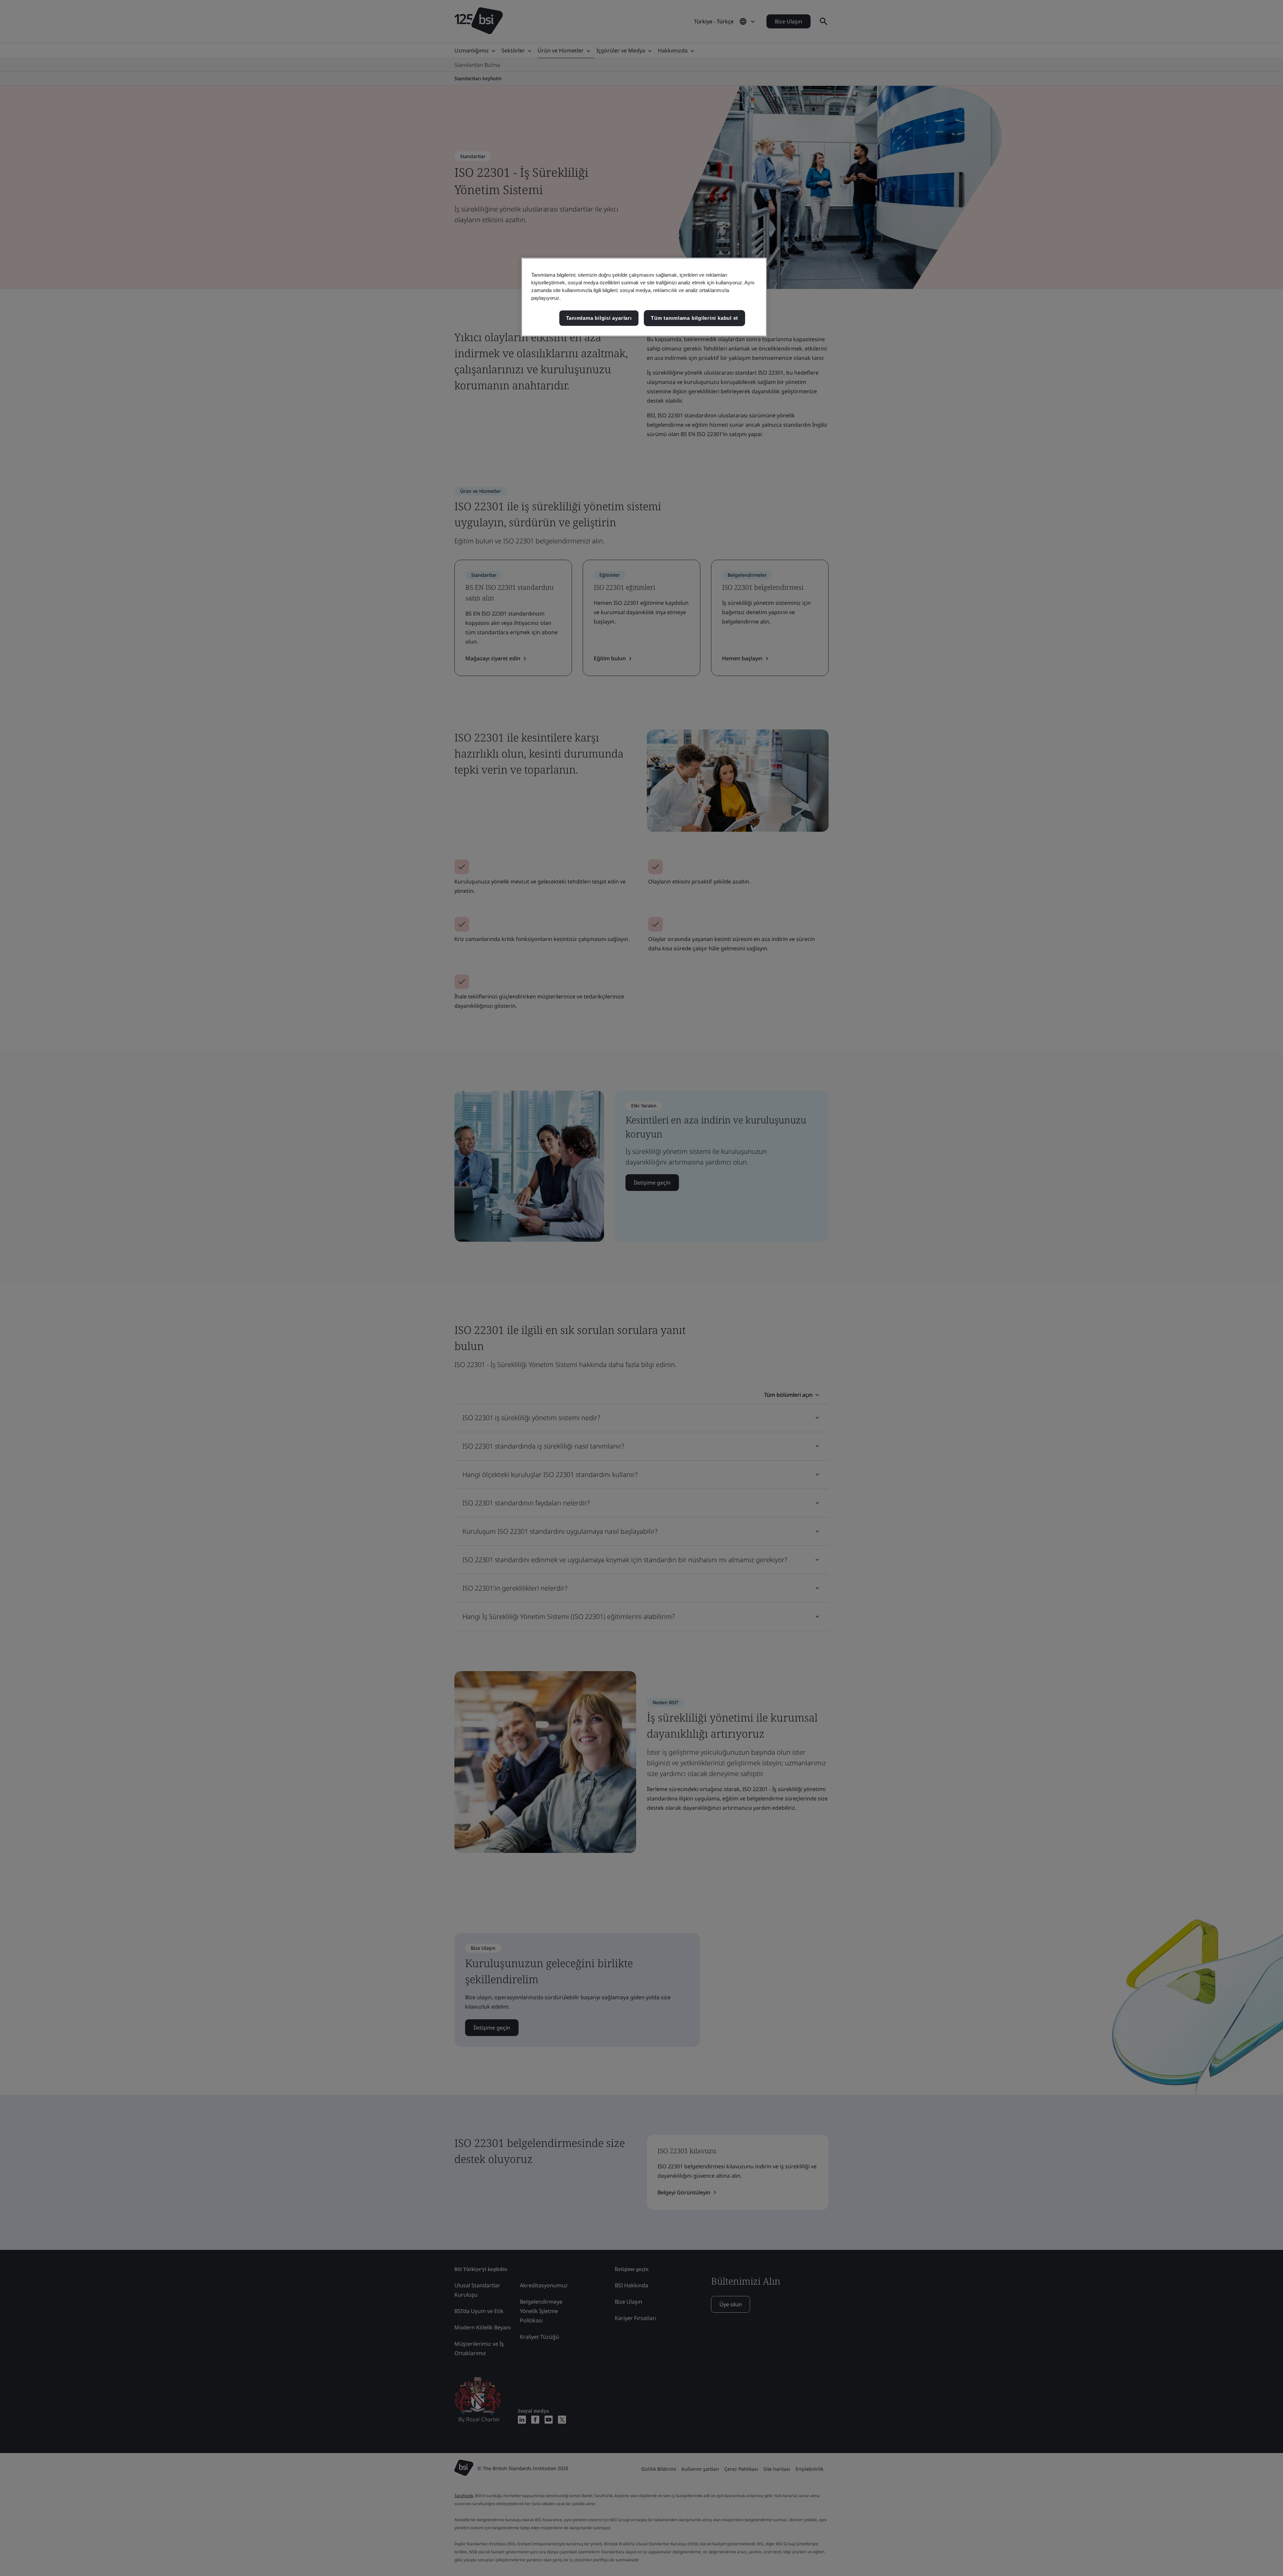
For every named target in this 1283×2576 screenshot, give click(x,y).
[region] (644, 297)
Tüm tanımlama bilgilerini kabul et (694, 318)
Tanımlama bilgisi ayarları (599, 318)
